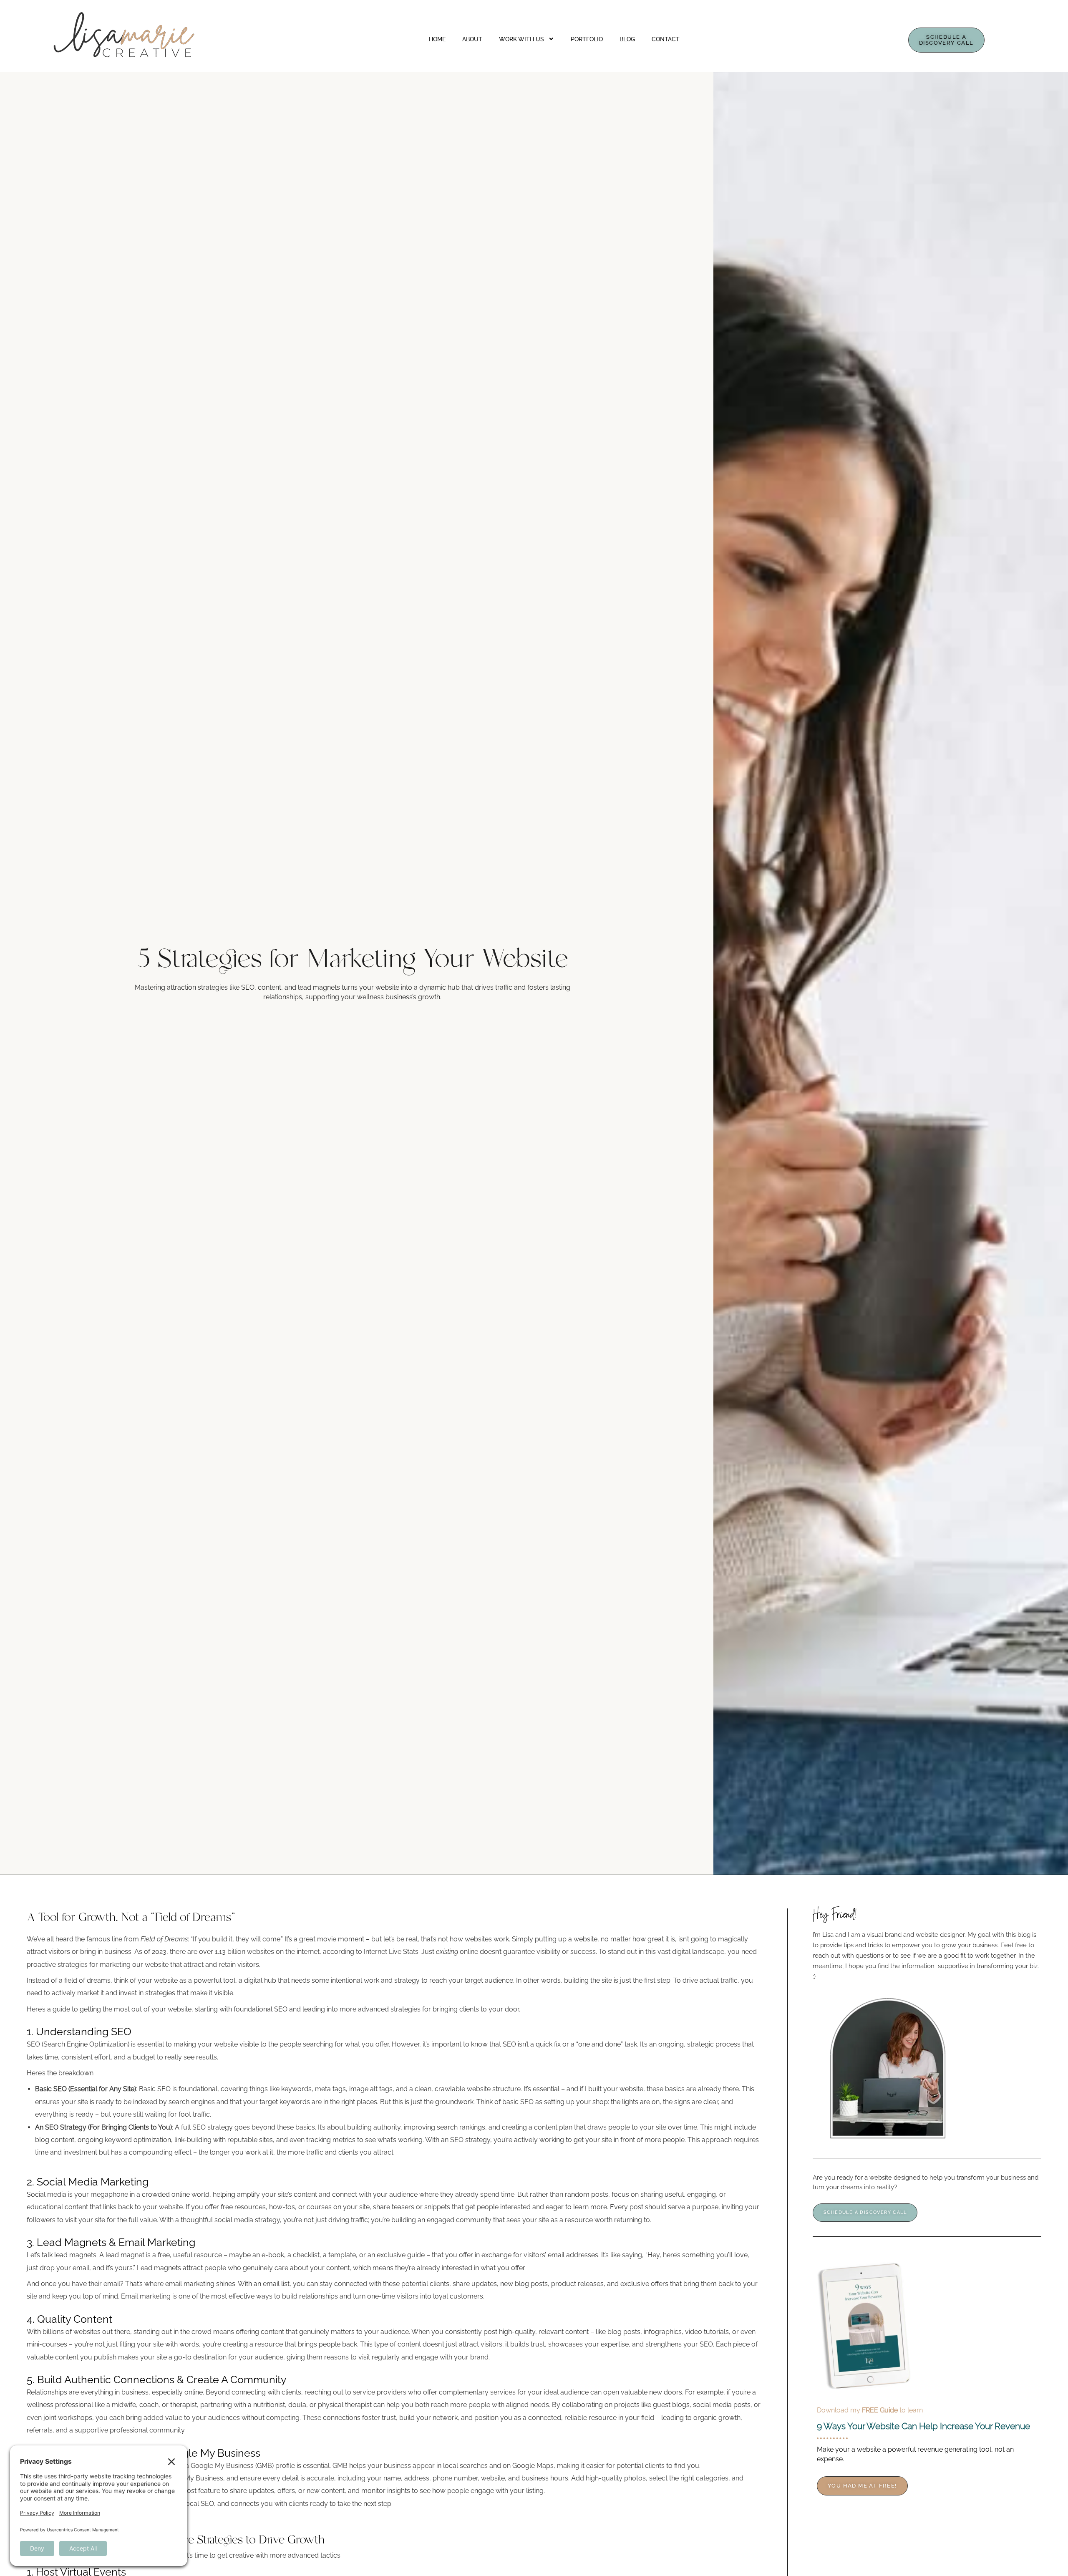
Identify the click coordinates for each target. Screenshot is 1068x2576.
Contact (666, 39)
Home (437, 39)
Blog (627, 39)
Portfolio (587, 39)
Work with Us (521, 39)
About (472, 39)
